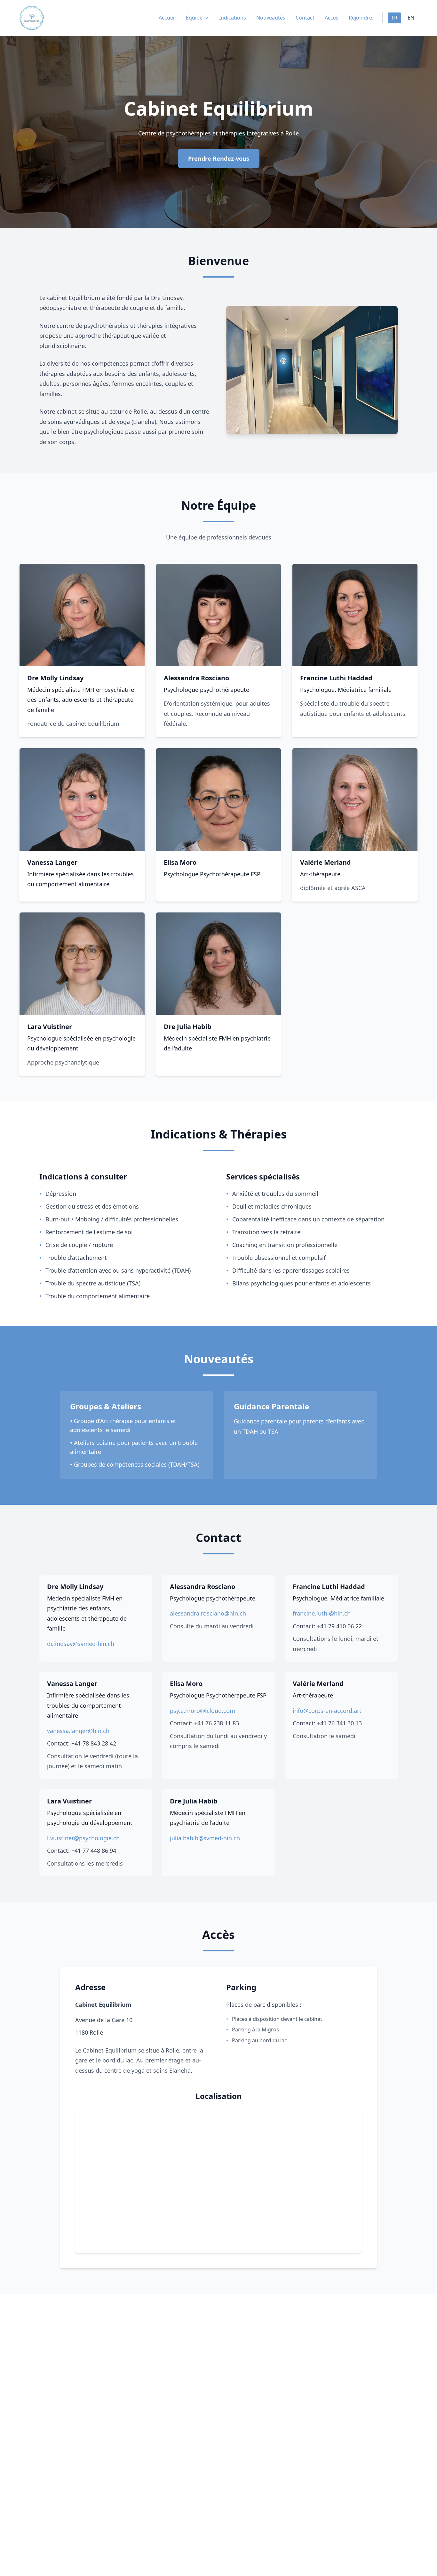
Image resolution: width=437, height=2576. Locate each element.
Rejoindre (360, 18)
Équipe (194, 18)
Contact (305, 18)
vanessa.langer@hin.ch (78, 1731)
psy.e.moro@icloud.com (203, 1711)
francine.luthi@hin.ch (322, 1613)
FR (394, 18)
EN (411, 18)
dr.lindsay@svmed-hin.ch (81, 1644)
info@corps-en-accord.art (327, 1711)
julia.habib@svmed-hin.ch (205, 1838)
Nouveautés (271, 18)
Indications (233, 18)
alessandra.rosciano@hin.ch (208, 1613)
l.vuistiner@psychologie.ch (83, 1838)
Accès (332, 18)
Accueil (167, 18)
